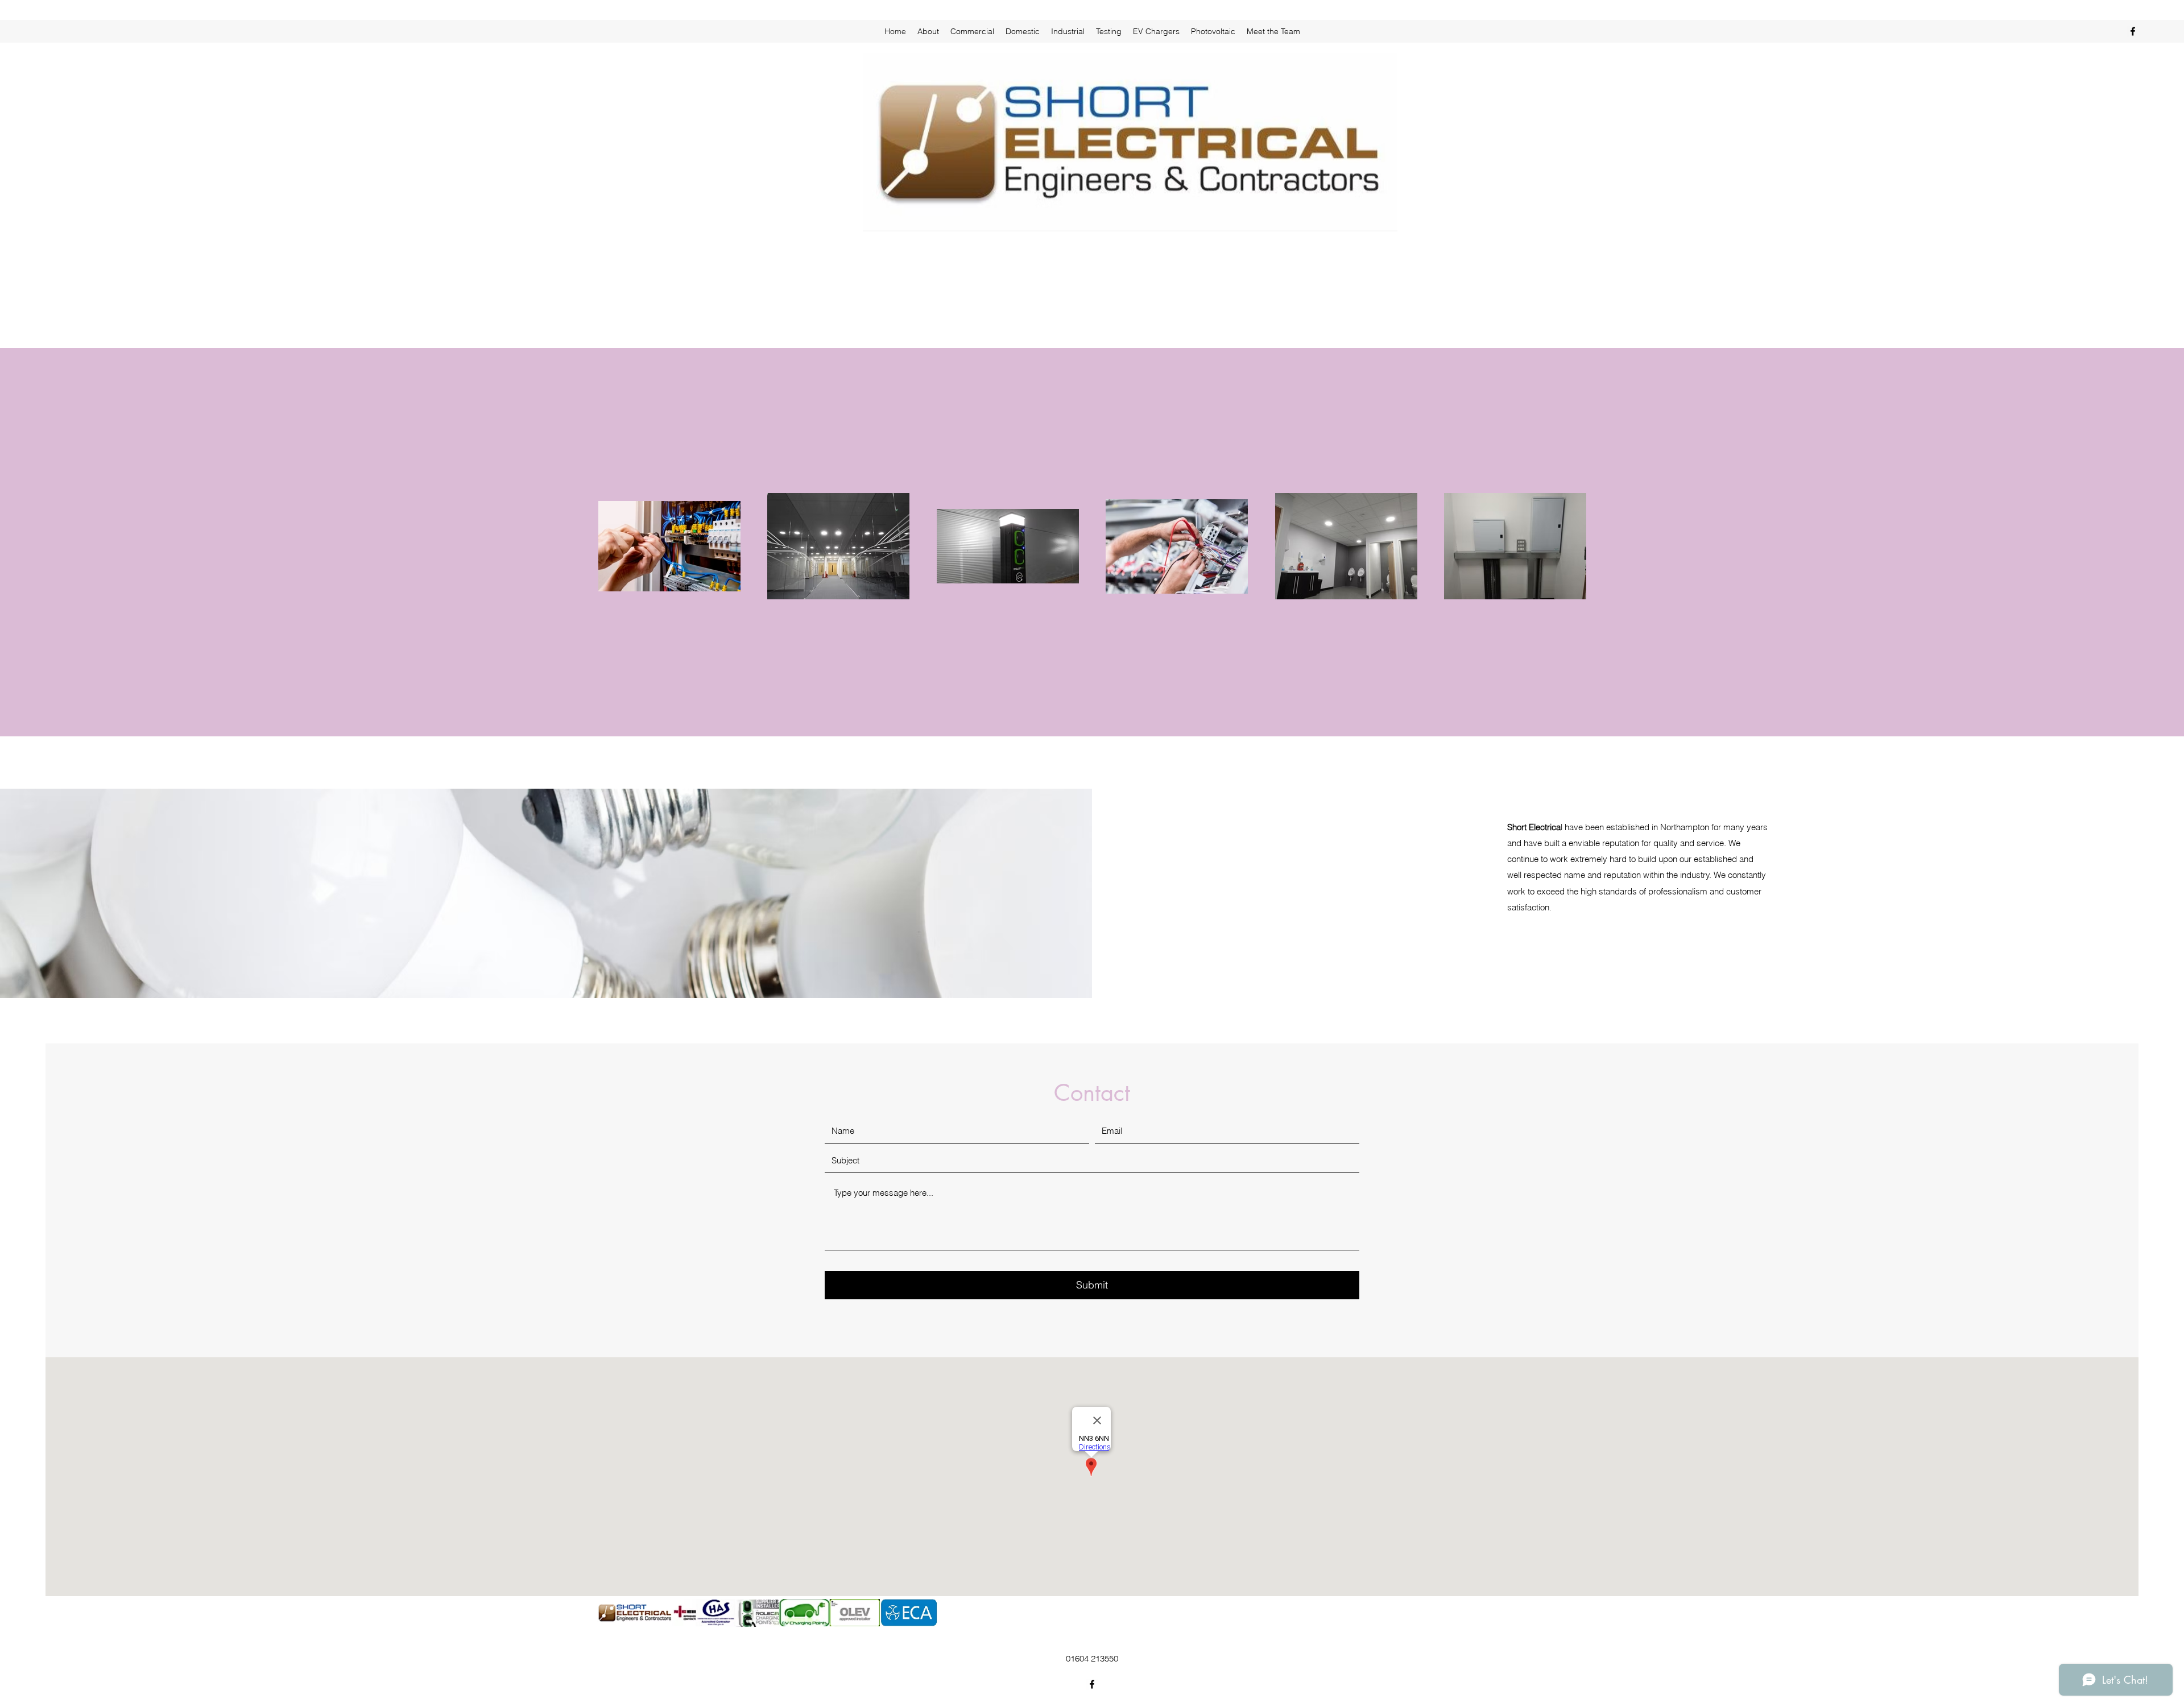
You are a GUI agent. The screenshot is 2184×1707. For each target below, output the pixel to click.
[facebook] (2133, 31)
